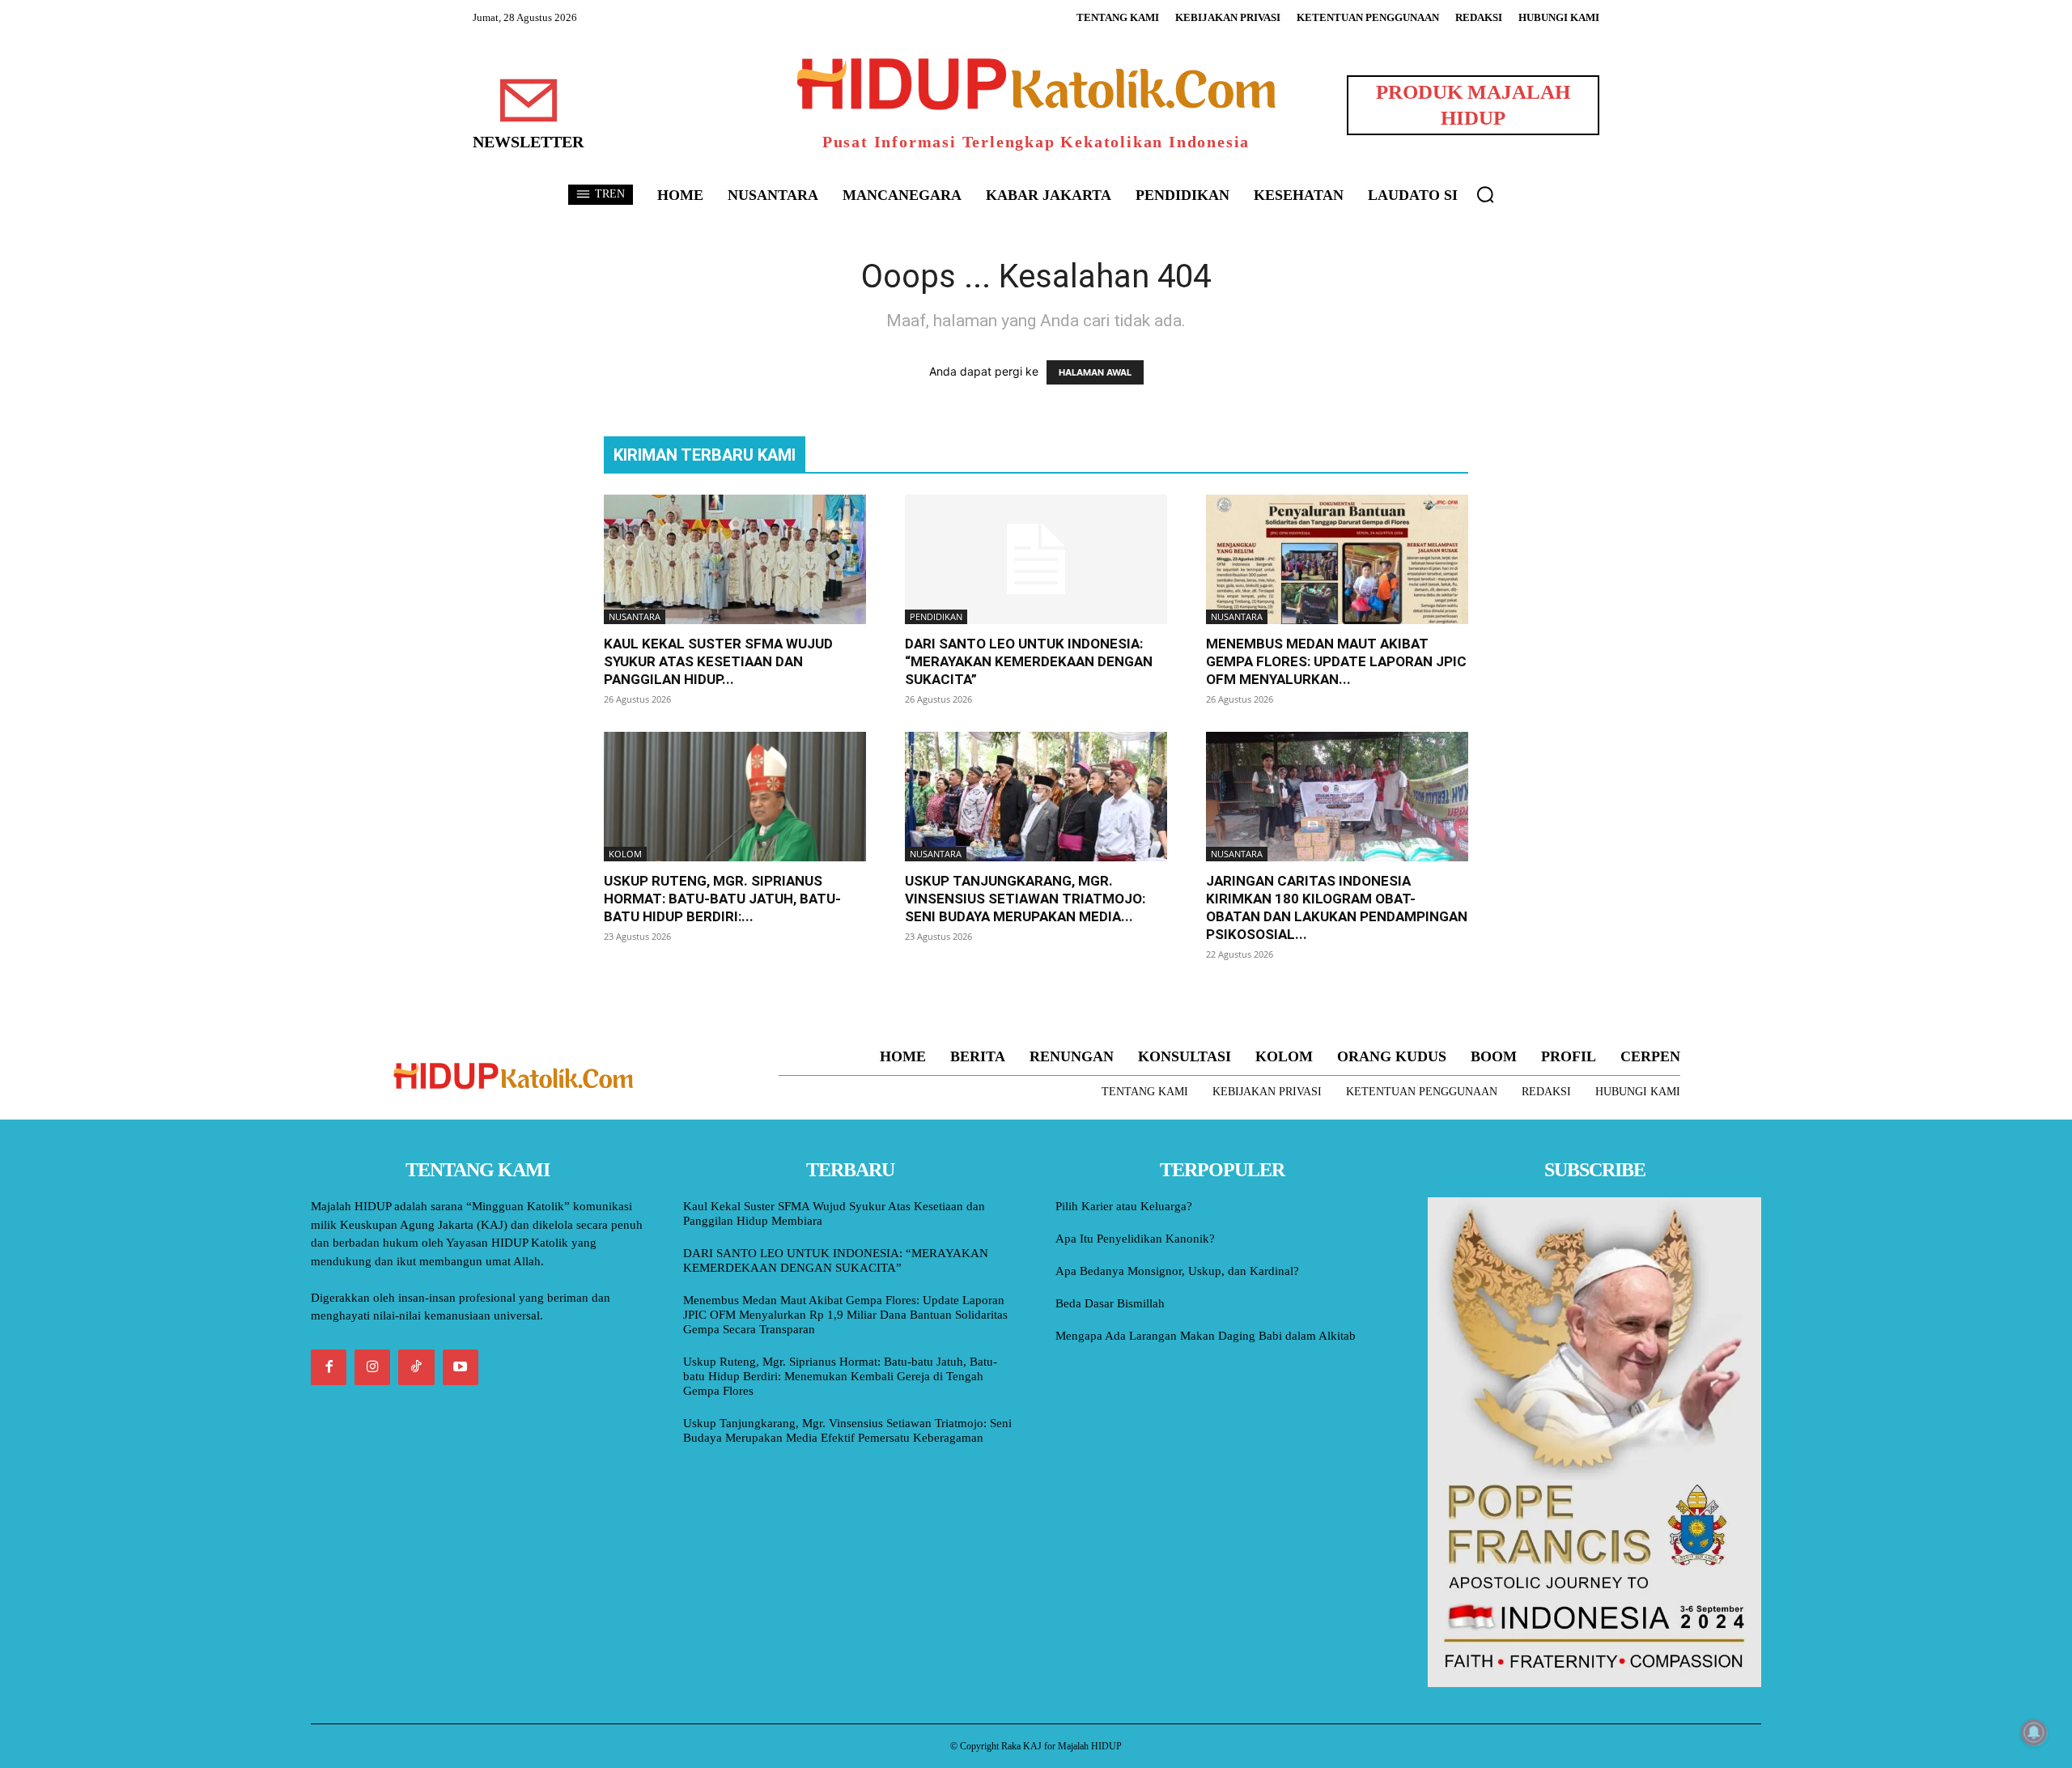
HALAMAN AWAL (1095, 372)
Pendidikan (936, 616)
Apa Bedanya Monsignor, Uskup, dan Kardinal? (1177, 1271)
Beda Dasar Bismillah (1110, 1303)
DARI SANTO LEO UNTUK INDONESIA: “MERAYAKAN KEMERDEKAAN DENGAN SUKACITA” (1029, 661)
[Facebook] (329, 1367)
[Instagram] (372, 1367)
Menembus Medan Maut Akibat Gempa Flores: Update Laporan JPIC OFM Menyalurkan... (1336, 661)
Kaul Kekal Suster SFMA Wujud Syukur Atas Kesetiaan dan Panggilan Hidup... (718, 661)
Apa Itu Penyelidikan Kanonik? (1135, 1239)
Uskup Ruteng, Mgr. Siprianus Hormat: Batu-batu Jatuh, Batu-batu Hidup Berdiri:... (722, 899)
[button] (1485, 194)
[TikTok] (416, 1367)
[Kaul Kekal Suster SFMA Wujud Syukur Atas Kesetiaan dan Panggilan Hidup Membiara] (735, 559)
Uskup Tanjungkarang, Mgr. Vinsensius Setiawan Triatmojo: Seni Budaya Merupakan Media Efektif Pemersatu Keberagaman (847, 1430)
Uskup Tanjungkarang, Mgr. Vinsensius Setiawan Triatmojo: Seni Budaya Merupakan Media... (1025, 899)
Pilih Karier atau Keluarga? (1124, 1206)
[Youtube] (461, 1367)
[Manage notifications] (2034, 1732)
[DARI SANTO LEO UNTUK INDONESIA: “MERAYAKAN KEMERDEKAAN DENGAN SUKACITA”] (1036, 559)
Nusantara (635, 616)
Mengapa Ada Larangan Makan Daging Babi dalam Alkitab (1206, 1336)
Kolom (625, 854)
